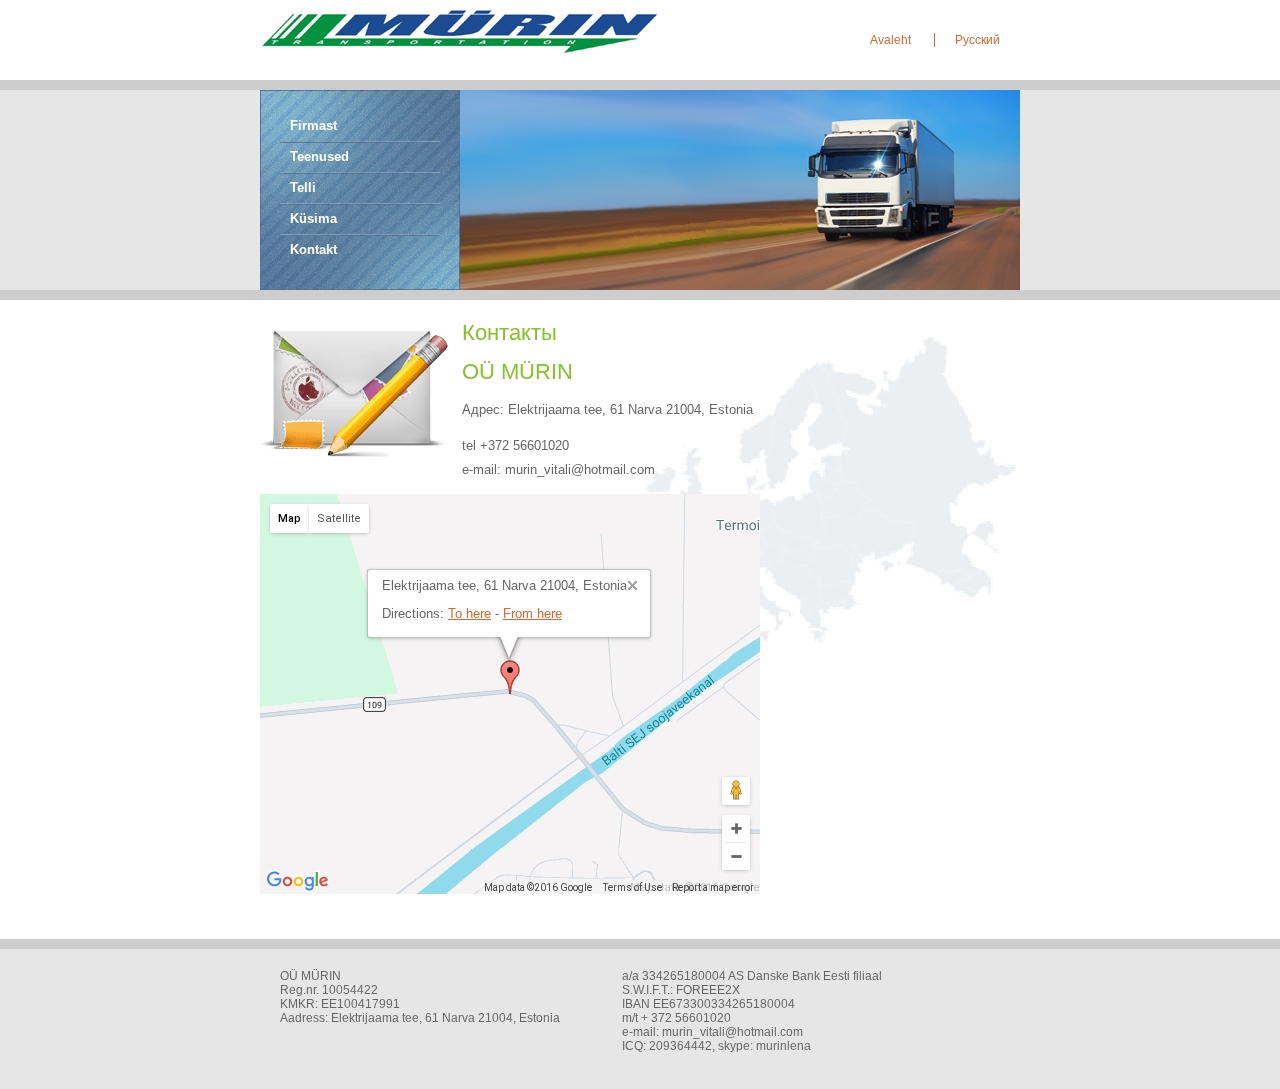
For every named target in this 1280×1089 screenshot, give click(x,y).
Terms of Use (632, 887)
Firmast (313, 125)
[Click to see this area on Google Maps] (298, 881)
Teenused (319, 156)
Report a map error (713, 887)
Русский (977, 40)
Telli (303, 187)
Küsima (313, 218)
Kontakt (313, 249)
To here (469, 613)
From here (532, 613)
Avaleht (892, 40)
